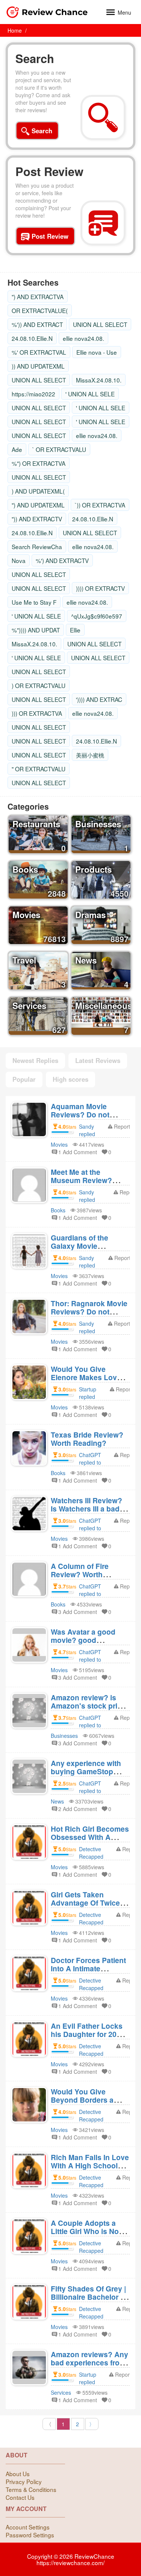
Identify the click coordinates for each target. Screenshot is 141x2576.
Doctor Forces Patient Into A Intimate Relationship (88, 1968)
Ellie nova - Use (97, 352)
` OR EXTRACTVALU (59, 449)
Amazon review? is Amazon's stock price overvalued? (88, 1706)
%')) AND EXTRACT (37, 324)
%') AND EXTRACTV (62, 560)
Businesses (64, 1736)
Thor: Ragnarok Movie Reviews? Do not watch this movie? (89, 1311)
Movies (59, 1144)
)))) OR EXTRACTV (100, 588)
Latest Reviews (98, 1060)
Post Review (49, 172)
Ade (17, 449)
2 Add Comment (78, 1809)
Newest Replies (35, 1060)
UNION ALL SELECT (100, 324)
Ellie (75, 630)
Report (122, 1126)
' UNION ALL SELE (90, 394)
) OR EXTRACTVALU (39, 685)
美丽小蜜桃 (90, 755)
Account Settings (28, 2527)
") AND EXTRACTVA (38, 297)
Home (15, 30)
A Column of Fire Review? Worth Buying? (80, 1574)
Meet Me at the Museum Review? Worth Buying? (81, 1180)
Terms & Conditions (31, 2489)
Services (61, 2392)
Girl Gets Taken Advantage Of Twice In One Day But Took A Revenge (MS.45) (89, 1907)
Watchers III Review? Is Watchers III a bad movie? (86, 1509)
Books (58, 1210)
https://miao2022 (33, 394)
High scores (70, 1079)
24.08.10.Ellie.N (32, 338)
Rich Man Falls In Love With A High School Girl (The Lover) (90, 2165)
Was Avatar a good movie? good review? (83, 1640)
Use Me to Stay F (34, 602)
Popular (24, 1079)
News (57, 1801)
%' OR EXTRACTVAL (39, 352)
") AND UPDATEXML (38, 505)
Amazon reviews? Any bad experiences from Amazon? (89, 2362)
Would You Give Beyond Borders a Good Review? (82, 2100)
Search (35, 59)
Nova (19, 560)
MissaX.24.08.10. (99, 380)
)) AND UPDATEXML (38, 366)
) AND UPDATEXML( (38, 491)
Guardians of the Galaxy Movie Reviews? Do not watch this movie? (82, 1250)
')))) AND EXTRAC (99, 699)
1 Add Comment (78, 1152)
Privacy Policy (24, 2481)
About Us (18, 2474)
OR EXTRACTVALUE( (40, 310)
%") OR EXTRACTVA (39, 463)
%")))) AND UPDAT (36, 630)
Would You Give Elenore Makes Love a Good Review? (89, 1377)
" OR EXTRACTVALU (39, 769)
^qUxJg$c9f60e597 (97, 616)
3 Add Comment (78, 1612)
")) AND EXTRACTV (37, 519)
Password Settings (30, 2535)
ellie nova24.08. (83, 338)
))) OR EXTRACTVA (37, 713)
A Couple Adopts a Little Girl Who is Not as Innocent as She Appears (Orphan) (86, 2235)
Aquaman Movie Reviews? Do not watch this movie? (82, 1114)
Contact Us (20, 2497)
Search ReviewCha (37, 547)
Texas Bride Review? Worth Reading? (87, 1439)
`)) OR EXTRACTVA (100, 505)
